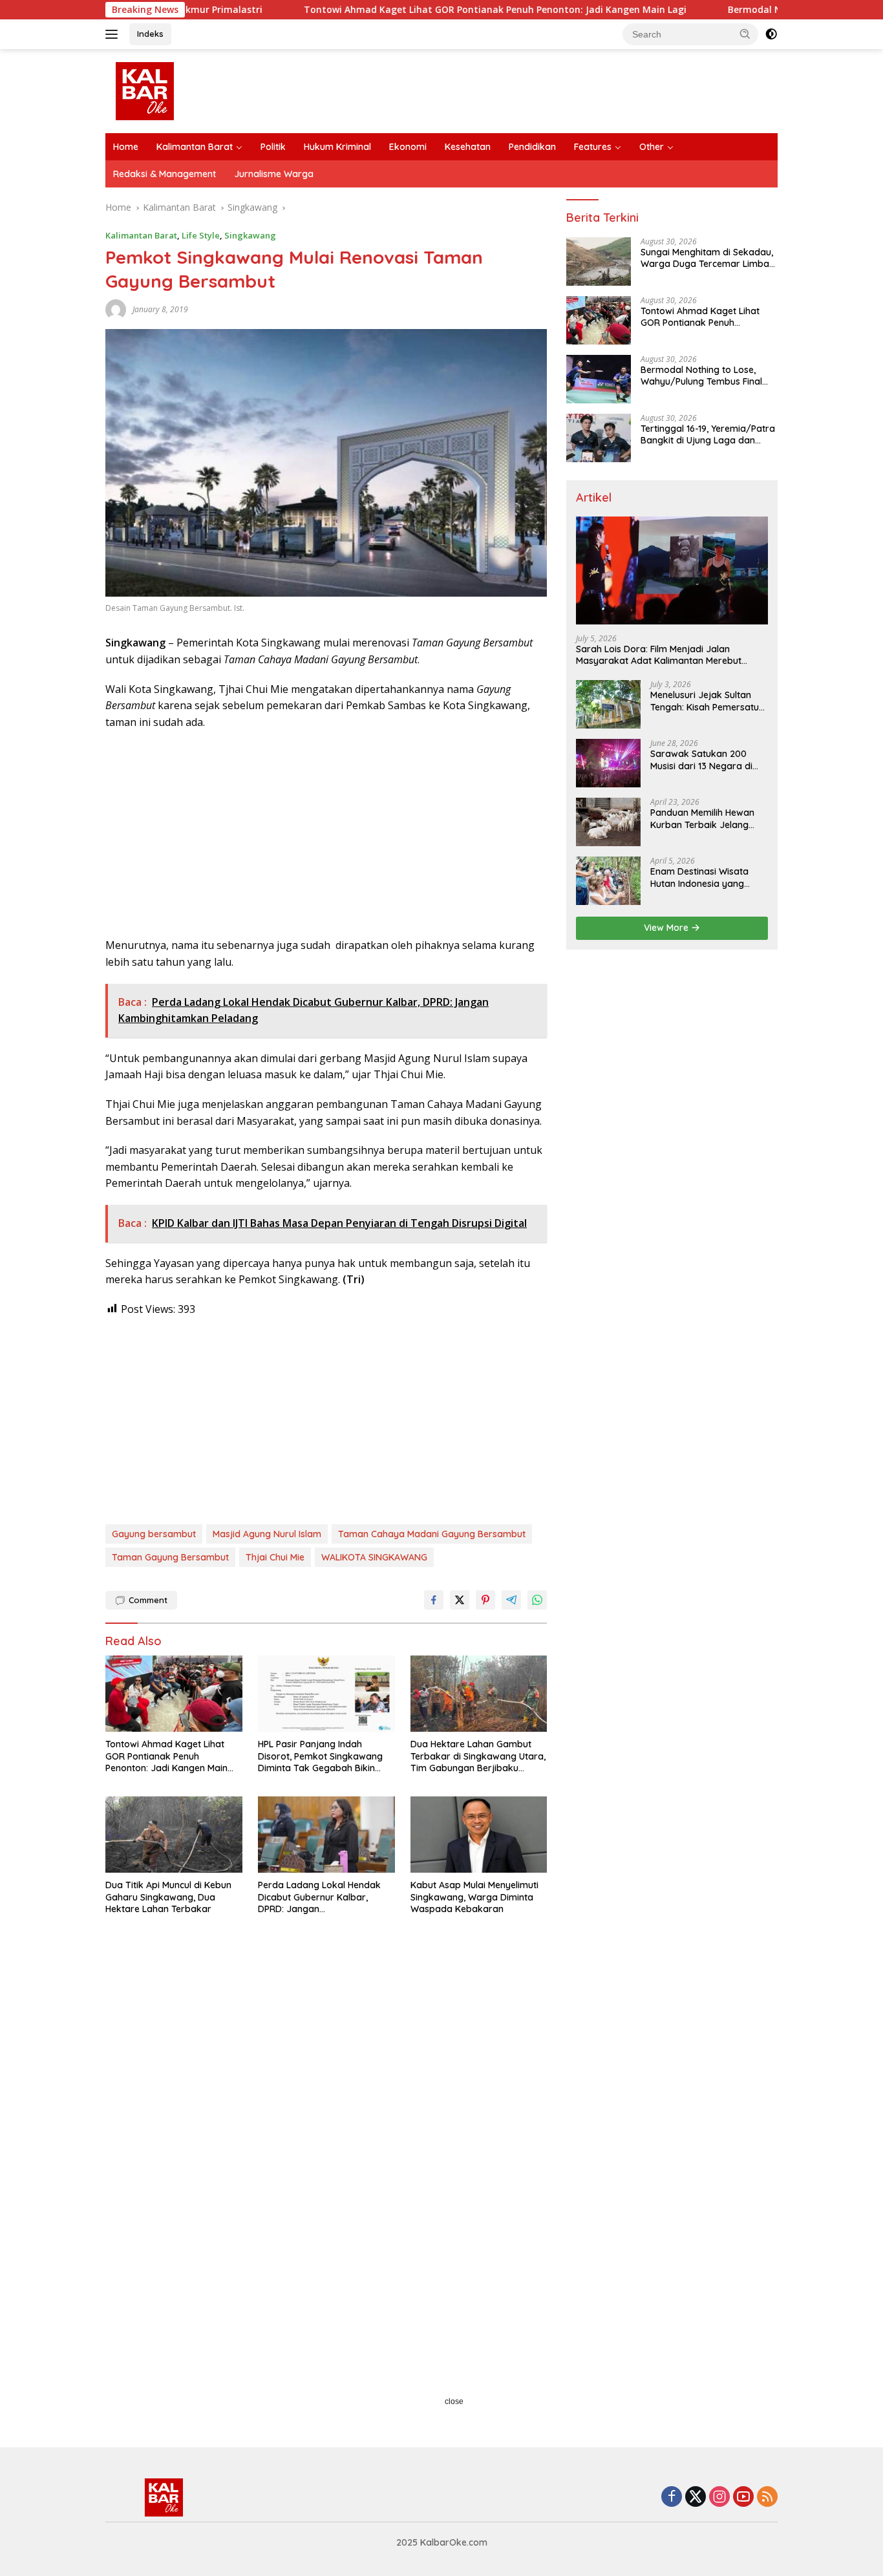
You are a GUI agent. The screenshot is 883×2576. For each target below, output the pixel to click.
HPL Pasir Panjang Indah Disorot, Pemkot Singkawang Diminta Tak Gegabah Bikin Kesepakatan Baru (320, 1756)
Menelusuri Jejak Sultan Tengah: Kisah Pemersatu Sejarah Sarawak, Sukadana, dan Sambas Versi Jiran (705, 701)
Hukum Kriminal (337, 147)
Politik (273, 147)
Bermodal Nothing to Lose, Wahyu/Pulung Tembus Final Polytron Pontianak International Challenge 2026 (702, 376)
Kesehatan (468, 147)
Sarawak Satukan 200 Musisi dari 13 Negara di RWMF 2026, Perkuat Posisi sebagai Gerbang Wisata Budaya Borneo (707, 760)
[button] (745, 34)
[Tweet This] (460, 1600)
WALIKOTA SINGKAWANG (374, 1557)
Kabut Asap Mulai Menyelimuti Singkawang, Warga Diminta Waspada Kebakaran (474, 1897)
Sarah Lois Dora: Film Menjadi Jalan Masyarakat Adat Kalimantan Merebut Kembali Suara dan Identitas (659, 655)
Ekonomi (408, 147)
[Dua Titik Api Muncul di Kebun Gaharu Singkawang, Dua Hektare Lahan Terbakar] (174, 1835)
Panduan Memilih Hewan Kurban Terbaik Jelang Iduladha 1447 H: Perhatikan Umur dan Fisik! (707, 818)
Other (652, 147)
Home (126, 147)
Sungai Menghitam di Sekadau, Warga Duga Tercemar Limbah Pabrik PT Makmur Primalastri (707, 258)
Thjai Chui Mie (275, 1557)
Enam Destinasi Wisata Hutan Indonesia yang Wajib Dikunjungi (699, 877)
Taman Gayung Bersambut (170, 1557)
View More (667, 928)
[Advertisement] (326, 834)
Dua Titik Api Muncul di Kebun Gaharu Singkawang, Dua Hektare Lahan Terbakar (168, 1897)
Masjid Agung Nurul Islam (267, 1534)
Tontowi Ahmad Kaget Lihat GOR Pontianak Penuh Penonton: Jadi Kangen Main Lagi (406, 10)
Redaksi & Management (165, 174)
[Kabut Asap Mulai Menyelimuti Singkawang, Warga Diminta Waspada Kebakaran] (479, 1835)
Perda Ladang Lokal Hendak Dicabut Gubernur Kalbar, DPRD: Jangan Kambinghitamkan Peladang (319, 1897)
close (454, 2401)
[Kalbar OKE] (193, 90)
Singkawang (250, 235)
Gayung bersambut (154, 1534)
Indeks (150, 34)
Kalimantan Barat (195, 147)
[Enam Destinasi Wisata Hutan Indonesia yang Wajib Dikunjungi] (608, 881)
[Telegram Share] (511, 1600)
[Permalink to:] (116, 309)
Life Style (201, 235)
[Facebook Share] (434, 1600)
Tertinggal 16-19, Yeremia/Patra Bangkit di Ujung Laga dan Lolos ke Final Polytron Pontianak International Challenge (708, 434)
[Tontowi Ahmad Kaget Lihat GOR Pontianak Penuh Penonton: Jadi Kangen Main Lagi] (174, 1694)
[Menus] (114, 34)
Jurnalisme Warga (274, 174)
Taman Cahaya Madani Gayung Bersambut (432, 1534)
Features (593, 147)
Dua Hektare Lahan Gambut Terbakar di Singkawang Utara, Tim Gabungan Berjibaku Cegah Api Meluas (478, 1756)
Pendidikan (532, 147)
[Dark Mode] (771, 34)
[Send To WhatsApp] (537, 1600)
